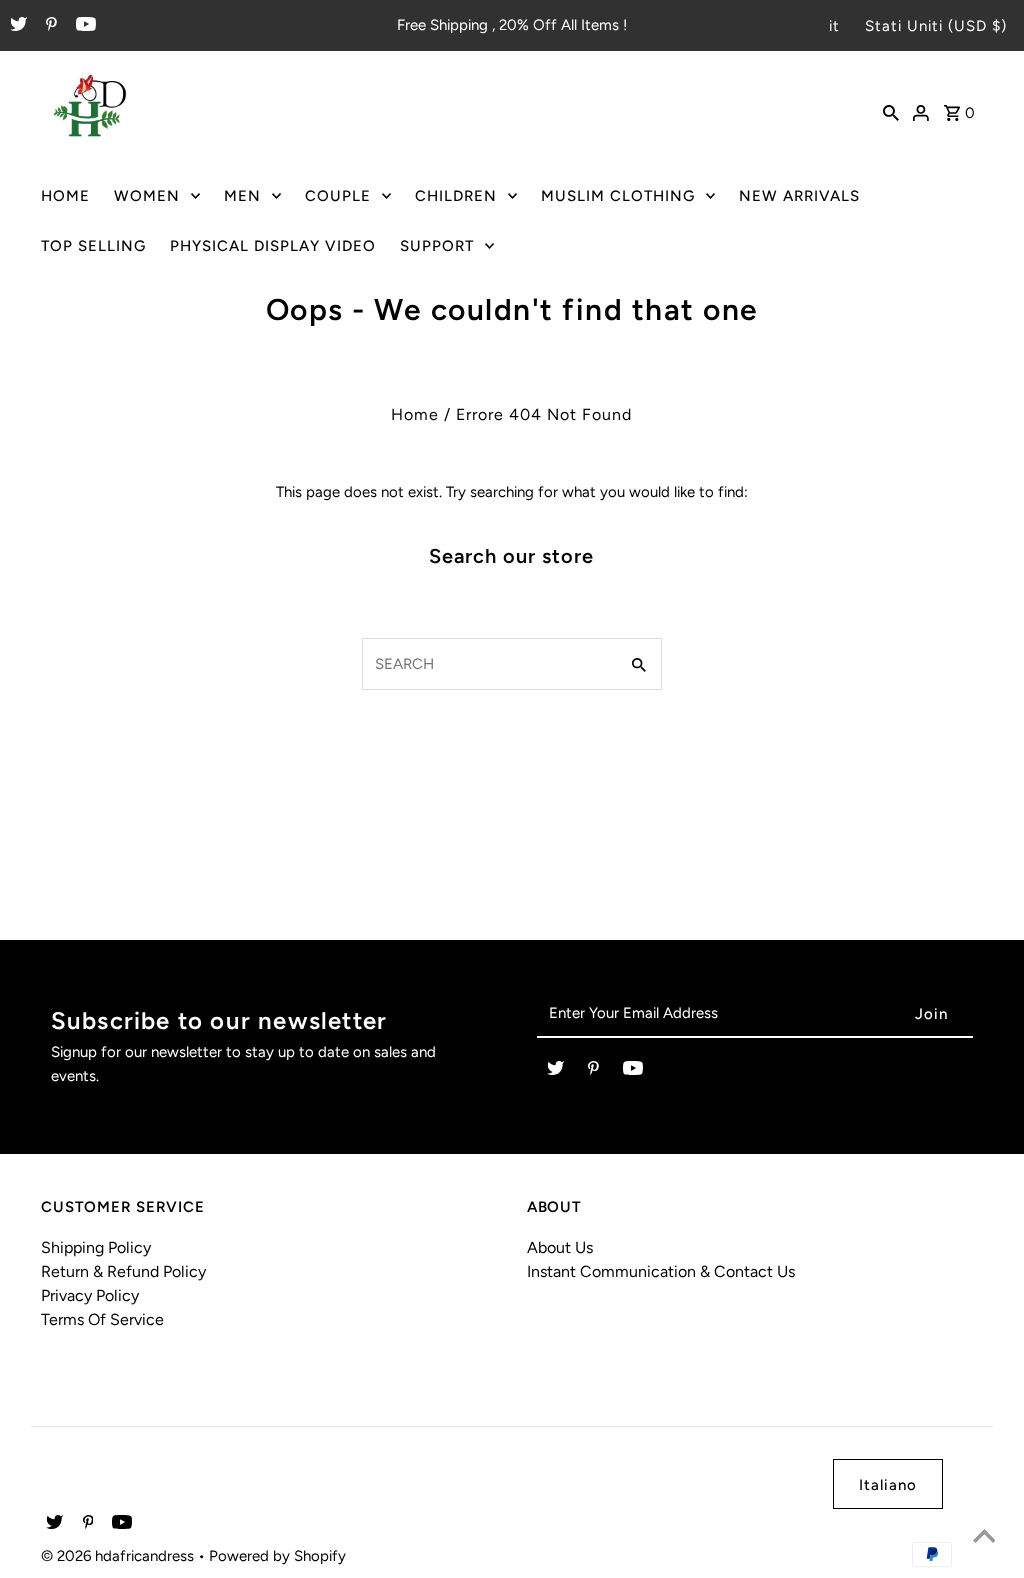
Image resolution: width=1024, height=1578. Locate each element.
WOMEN (147, 196)
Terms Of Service (102, 1319)
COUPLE (338, 196)
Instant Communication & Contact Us (661, 1271)
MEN (242, 196)
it (834, 26)
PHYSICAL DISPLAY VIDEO (273, 246)
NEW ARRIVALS (799, 196)
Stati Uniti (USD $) (936, 26)
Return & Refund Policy (123, 1271)
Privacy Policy (90, 1295)
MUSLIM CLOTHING (618, 196)
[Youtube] (83, 26)
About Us (560, 1247)
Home (415, 414)
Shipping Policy (96, 1247)
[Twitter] (16, 26)
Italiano (888, 1485)
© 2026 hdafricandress (119, 1556)
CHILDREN (456, 196)
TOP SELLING (93, 246)
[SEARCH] (891, 111)
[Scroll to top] (984, 1538)
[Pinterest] (49, 26)
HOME (65, 196)
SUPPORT (437, 246)
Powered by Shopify (277, 1556)
